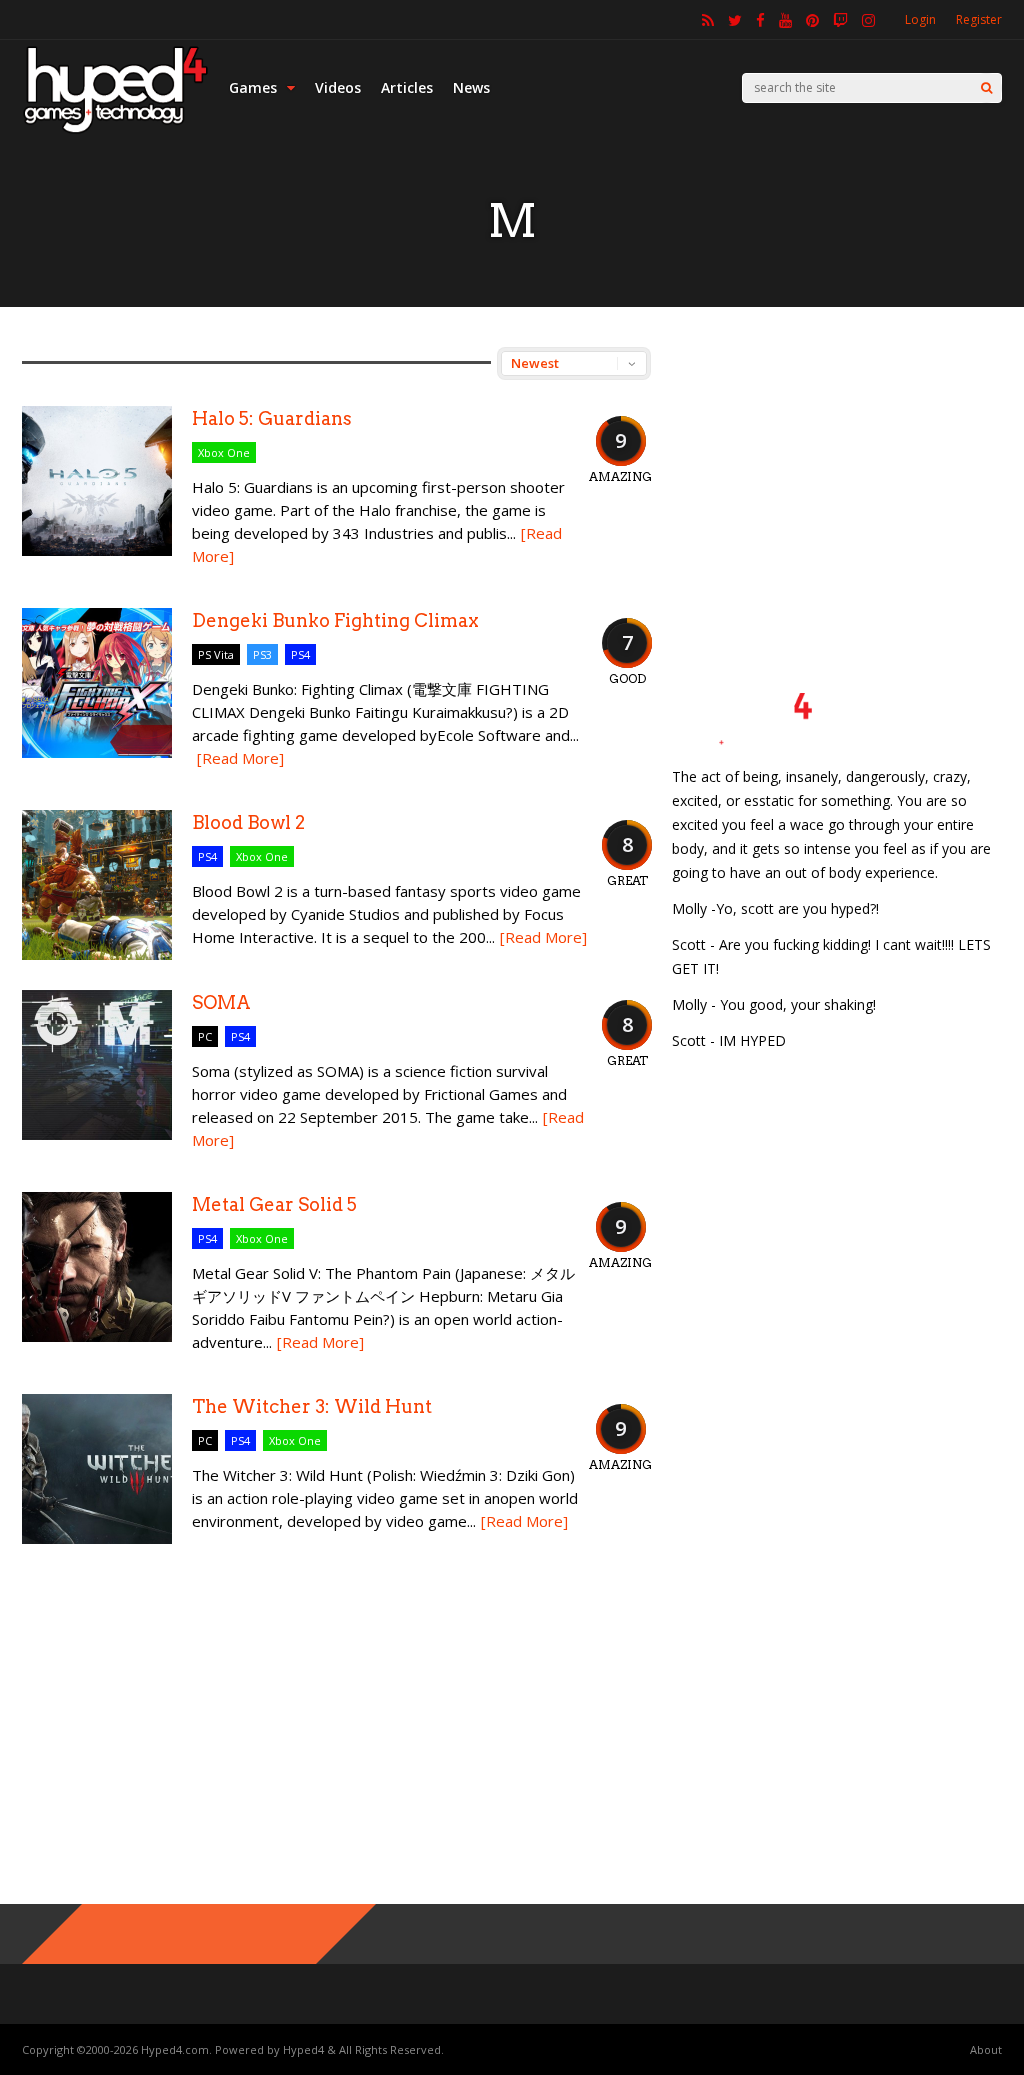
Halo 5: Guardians (272, 418)
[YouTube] (785, 20)
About (986, 2049)
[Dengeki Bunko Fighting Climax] (97, 752)
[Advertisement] (837, 472)
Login (920, 19)
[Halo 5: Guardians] (97, 550)
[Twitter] (735, 20)
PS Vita (216, 654)
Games (253, 87)
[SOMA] (97, 1134)
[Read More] (240, 758)
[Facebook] (760, 20)
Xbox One (224, 452)
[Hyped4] (115, 130)
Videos (338, 87)
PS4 (300, 654)
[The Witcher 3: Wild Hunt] (97, 1538)
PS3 (262, 654)
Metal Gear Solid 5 (274, 1204)
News (471, 87)
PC (205, 1036)
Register (979, 19)
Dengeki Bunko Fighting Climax (335, 620)
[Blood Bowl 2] (97, 954)
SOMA (221, 1002)
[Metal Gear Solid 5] (97, 1336)
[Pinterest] (812, 20)
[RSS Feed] (708, 20)
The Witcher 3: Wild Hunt (312, 1406)
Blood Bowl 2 (248, 822)
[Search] (986, 88)
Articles (407, 87)
